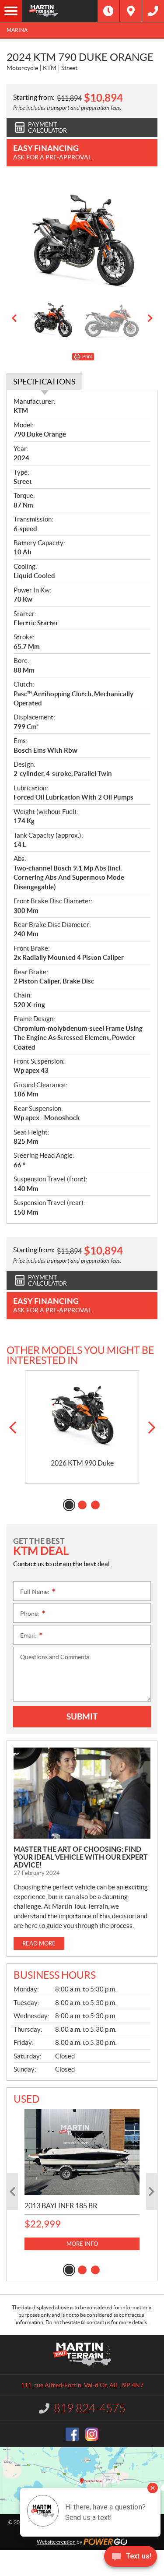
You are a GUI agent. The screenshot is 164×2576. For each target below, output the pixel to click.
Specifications (44, 382)
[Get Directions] (131, 11)
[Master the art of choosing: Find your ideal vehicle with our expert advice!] (82, 1793)
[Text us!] (131, 2558)
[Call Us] (153, 11)
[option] (82, 236)
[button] (14, 318)
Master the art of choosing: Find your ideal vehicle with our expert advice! (81, 1857)
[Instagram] (92, 2434)
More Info (82, 2244)
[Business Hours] (108, 11)
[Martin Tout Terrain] (60, 11)
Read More (39, 1943)
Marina (17, 30)
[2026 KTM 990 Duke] (82, 1415)
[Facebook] (72, 2434)
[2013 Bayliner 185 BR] (82, 2152)
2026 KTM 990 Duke (82, 1463)
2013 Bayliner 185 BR (61, 2206)
